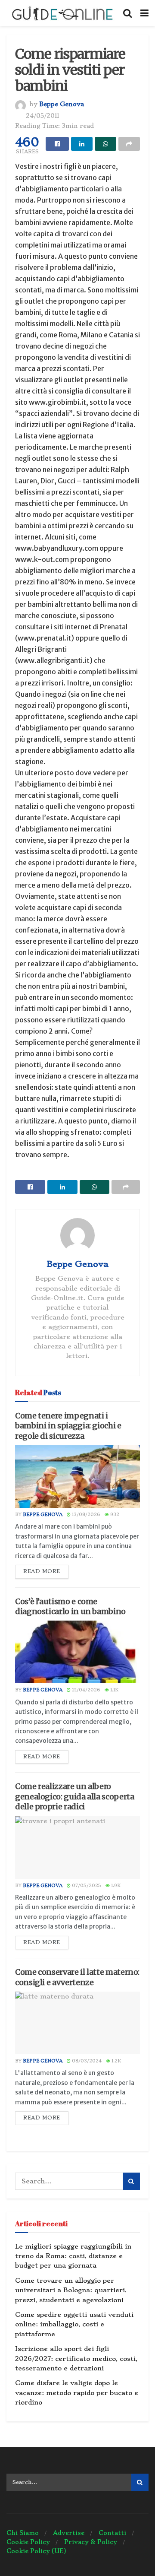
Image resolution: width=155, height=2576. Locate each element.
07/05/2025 (86, 1886)
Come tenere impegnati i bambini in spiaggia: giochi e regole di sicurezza (68, 1426)
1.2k (116, 2061)
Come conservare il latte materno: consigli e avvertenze (77, 1977)
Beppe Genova (62, 104)
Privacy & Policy (91, 2542)
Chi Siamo (23, 2533)
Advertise (69, 2533)
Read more (42, 1571)
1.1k (114, 1690)
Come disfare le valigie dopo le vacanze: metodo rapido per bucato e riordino (77, 2393)
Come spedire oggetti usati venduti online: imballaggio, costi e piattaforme (74, 2324)
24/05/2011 (42, 116)
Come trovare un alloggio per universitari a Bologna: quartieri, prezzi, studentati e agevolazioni (71, 2290)
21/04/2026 (85, 1690)
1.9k (115, 1886)
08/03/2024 (86, 2061)
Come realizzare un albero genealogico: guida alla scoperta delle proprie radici (74, 1796)
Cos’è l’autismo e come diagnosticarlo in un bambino (70, 1606)
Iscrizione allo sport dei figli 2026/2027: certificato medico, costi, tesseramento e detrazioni (76, 2359)
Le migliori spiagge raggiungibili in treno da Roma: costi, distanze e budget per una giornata (73, 2256)
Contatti (112, 2533)
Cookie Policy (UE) (36, 2551)
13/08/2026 (85, 1515)
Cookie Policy (28, 2542)
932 (114, 1515)
